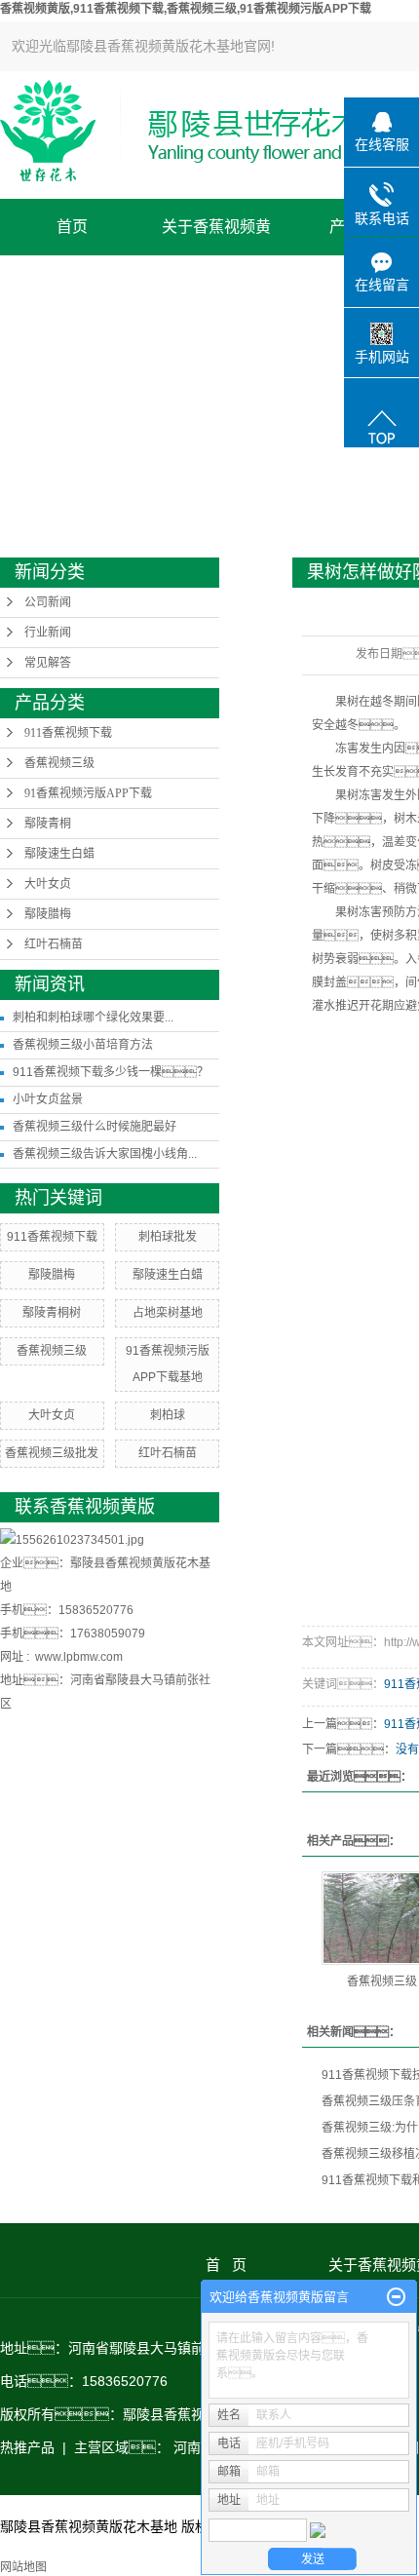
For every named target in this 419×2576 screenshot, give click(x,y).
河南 (187, 2447)
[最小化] (396, 2297)
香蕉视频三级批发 (52, 1453)
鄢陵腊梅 (48, 914)
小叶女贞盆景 (48, 1099)
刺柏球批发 (168, 1237)
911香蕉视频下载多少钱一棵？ (111, 1072)
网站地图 (23, 2567)
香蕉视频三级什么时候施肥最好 (95, 1127)
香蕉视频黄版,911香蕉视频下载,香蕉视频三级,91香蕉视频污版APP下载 (186, 9)
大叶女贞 (48, 884)
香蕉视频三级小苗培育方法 (83, 1045)
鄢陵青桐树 (52, 1313)
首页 (72, 227)
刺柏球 (168, 1415)
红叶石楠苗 (54, 944)
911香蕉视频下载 (68, 733)
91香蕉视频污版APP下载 (88, 793)
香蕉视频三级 (59, 763)
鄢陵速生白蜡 (59, 854)
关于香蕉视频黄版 (216, 237)
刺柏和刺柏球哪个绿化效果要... (93, 1018)
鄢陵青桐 (48, 824)
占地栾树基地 (168, 1313)
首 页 (257, 2265)
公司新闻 (48, 602)
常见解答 (48, 663)
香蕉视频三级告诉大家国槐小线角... (105, 1154)
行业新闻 (48, 633)
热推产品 (27, 2447)
